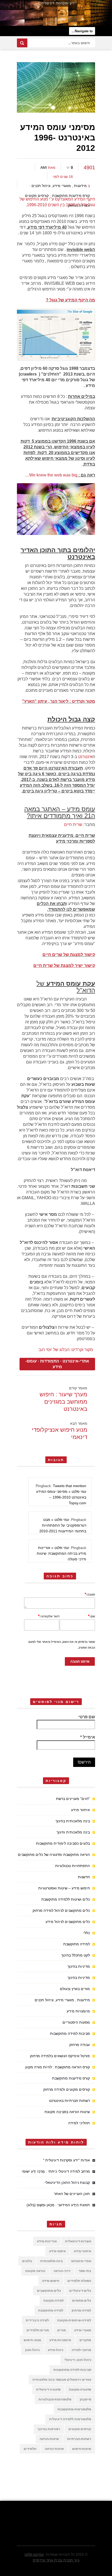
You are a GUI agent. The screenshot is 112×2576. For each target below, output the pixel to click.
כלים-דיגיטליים (80, 2291)
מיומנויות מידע (78, 2011)
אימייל (88, 1737)
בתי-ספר (85, 2271)
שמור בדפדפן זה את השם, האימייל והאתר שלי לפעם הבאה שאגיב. (62, 1645)
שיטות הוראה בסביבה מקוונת (67, 2112)
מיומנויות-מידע (60, 2340)
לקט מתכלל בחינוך (76, 1955)
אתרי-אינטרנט (76, 1361)
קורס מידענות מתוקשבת (71, 196)
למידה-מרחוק (81, 2310)
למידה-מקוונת (54, 2301)
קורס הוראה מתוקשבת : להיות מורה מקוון (58, 2067)
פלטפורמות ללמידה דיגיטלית (70, 2419)
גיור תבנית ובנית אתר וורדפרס (56, 2560)
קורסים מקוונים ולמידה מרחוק (67, 2089)
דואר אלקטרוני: (49, 1616)
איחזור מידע (80, 1810)
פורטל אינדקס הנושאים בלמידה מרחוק (60, 2056)
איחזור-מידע (83, 2251)
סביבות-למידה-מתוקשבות (72, 2370)
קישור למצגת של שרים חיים (69, 955)
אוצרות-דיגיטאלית (78, 2241)
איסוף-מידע (57, 2251)
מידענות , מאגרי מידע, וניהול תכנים (59, 186)
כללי (87, 1933)
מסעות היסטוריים (76, 2022)
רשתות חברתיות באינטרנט (69, 2101)
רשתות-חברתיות (79, 2439)
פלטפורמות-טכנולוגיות (55, 2399)
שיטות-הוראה (49, 2439)
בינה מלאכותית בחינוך (73, 1821)
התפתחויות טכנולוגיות (73, 1866)
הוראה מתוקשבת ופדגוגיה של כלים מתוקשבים (54, 1855)
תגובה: (90, 1594)
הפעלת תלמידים (79, 2281)
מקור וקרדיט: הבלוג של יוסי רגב (66, 1350)
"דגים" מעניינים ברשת (73, 1799)
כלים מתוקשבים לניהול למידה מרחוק (61, 1910)
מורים (62, 2330)
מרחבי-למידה (81, 2350)
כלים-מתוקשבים (49, 2291)
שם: (92, 1616)
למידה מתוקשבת (77, 1944)
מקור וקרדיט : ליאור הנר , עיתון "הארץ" (59, 701)
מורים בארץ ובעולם (75, 1989)
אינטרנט (85, 757)
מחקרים (85, 2340)
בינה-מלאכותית (52, 2261)
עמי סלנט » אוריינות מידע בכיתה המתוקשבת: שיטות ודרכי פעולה (61, 1553)
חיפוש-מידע (51, 2281)
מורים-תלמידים (38, 2330)
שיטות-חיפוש (82, 2449)
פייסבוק (85, 2399)
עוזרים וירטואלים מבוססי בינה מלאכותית (62, 2380)
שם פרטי (87, 1717)
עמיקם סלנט (34, 2554)
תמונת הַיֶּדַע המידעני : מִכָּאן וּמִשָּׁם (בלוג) (58, 2205)
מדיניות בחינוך (79, 1966)
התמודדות (50, 1361)
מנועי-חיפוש (32, 2340)
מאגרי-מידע (83, 2330)
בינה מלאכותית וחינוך (73, 1832)
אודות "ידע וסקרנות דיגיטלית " (66, 2160)
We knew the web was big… (51, 475)
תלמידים (30, 2449)
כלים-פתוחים (82, 2301)
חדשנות (84, 1877)
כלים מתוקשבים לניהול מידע (68, 1922)
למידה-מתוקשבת (51, 2310)
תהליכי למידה (79, 2123)
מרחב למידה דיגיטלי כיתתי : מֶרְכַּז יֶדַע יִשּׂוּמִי (56, 2171)
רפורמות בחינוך (49, 2429)
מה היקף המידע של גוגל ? (70, 300)
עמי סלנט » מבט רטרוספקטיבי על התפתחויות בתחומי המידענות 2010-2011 (63, 1525)
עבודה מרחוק (80, 2045)
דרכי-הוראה (62, 2271)
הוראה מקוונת (35, 2271)
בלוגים (27, 2261)
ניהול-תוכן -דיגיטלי (78, 2360)
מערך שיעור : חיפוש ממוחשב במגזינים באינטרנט (63, 1402)
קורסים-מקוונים (80, 2429)
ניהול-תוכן (32, 2350)
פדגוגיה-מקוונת (80, 2390)
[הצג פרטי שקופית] (56, 13)
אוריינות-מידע (47, 2241)
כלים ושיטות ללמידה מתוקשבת (66, 1899)
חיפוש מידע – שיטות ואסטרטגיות (64, 1888)
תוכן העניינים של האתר (72, 2194)
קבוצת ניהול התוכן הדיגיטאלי (67, 2183)
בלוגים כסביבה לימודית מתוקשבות (63, 1843)
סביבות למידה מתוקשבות (70, 2033)
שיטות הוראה (54, 2449)
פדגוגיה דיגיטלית (48, 2390)
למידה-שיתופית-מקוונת (74, 2320)
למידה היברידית (37, 2320)
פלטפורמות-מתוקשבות (74, 2409)
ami (44, 167)
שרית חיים (73, 825)
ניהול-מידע (56, 2350)
